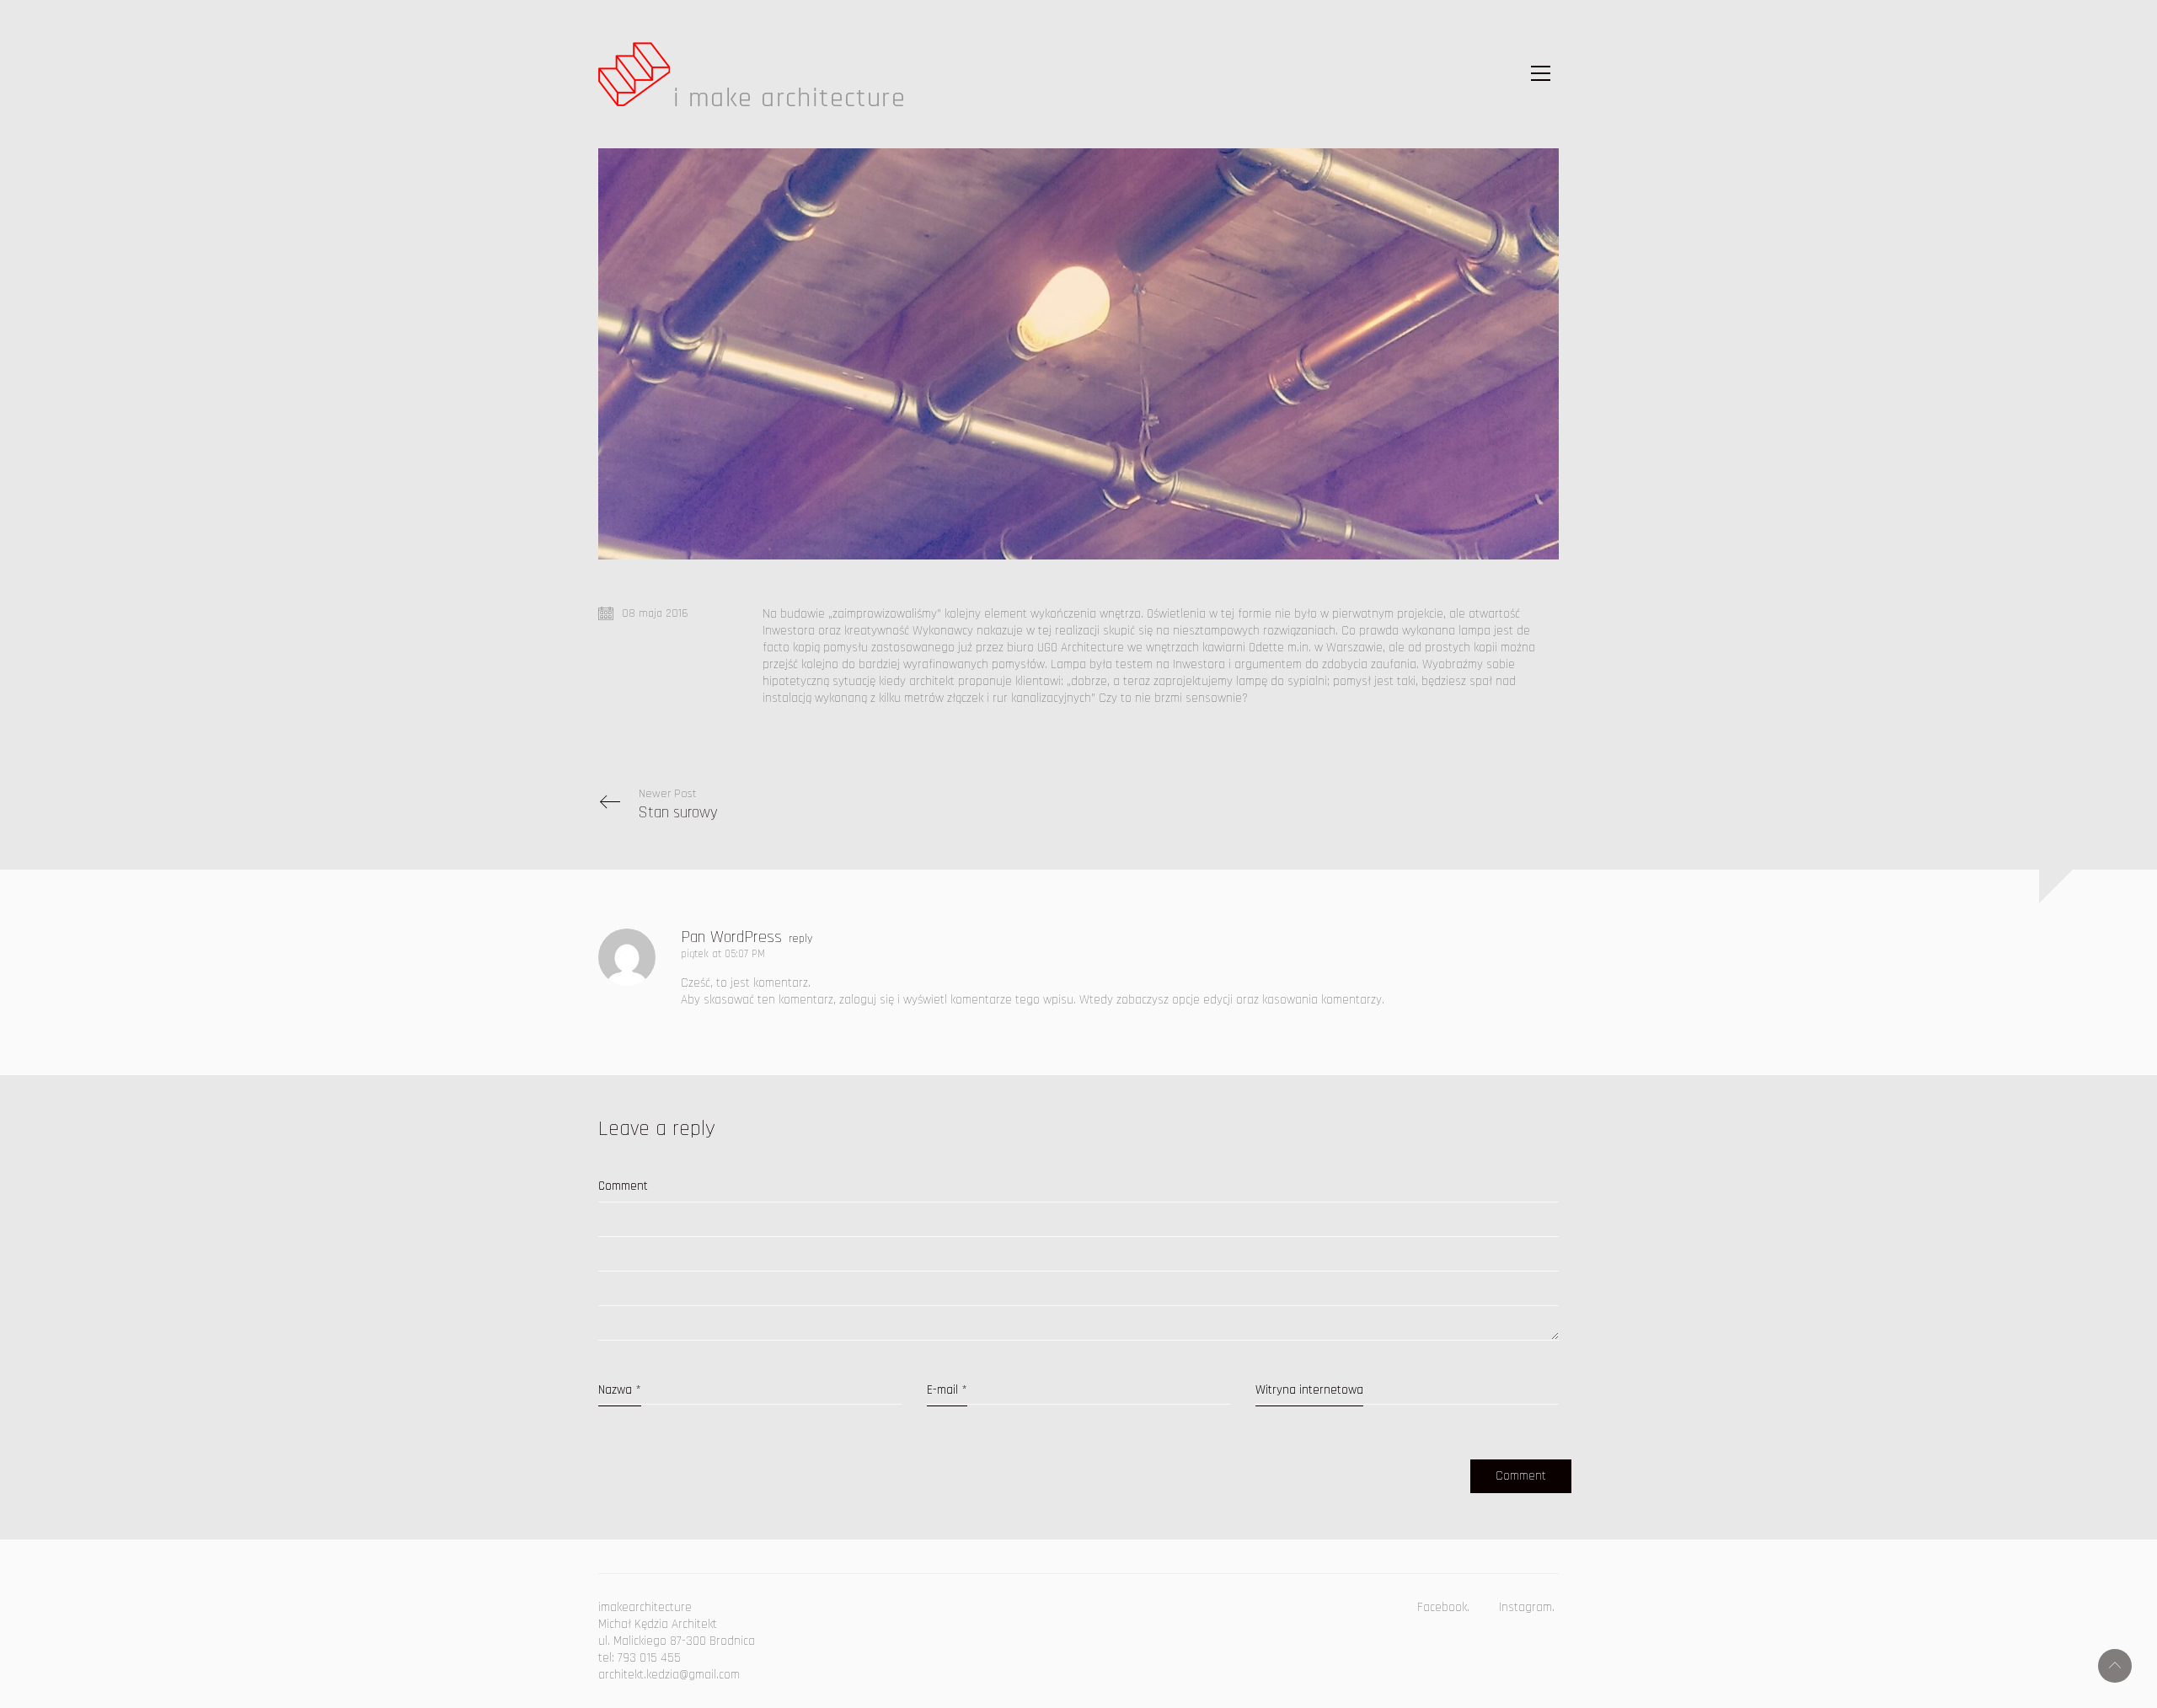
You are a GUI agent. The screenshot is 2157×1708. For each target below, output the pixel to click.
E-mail (947, 1390)
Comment (623, 1186)
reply (800, 939)
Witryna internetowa (1309, 1390)
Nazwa (620, 1390)
